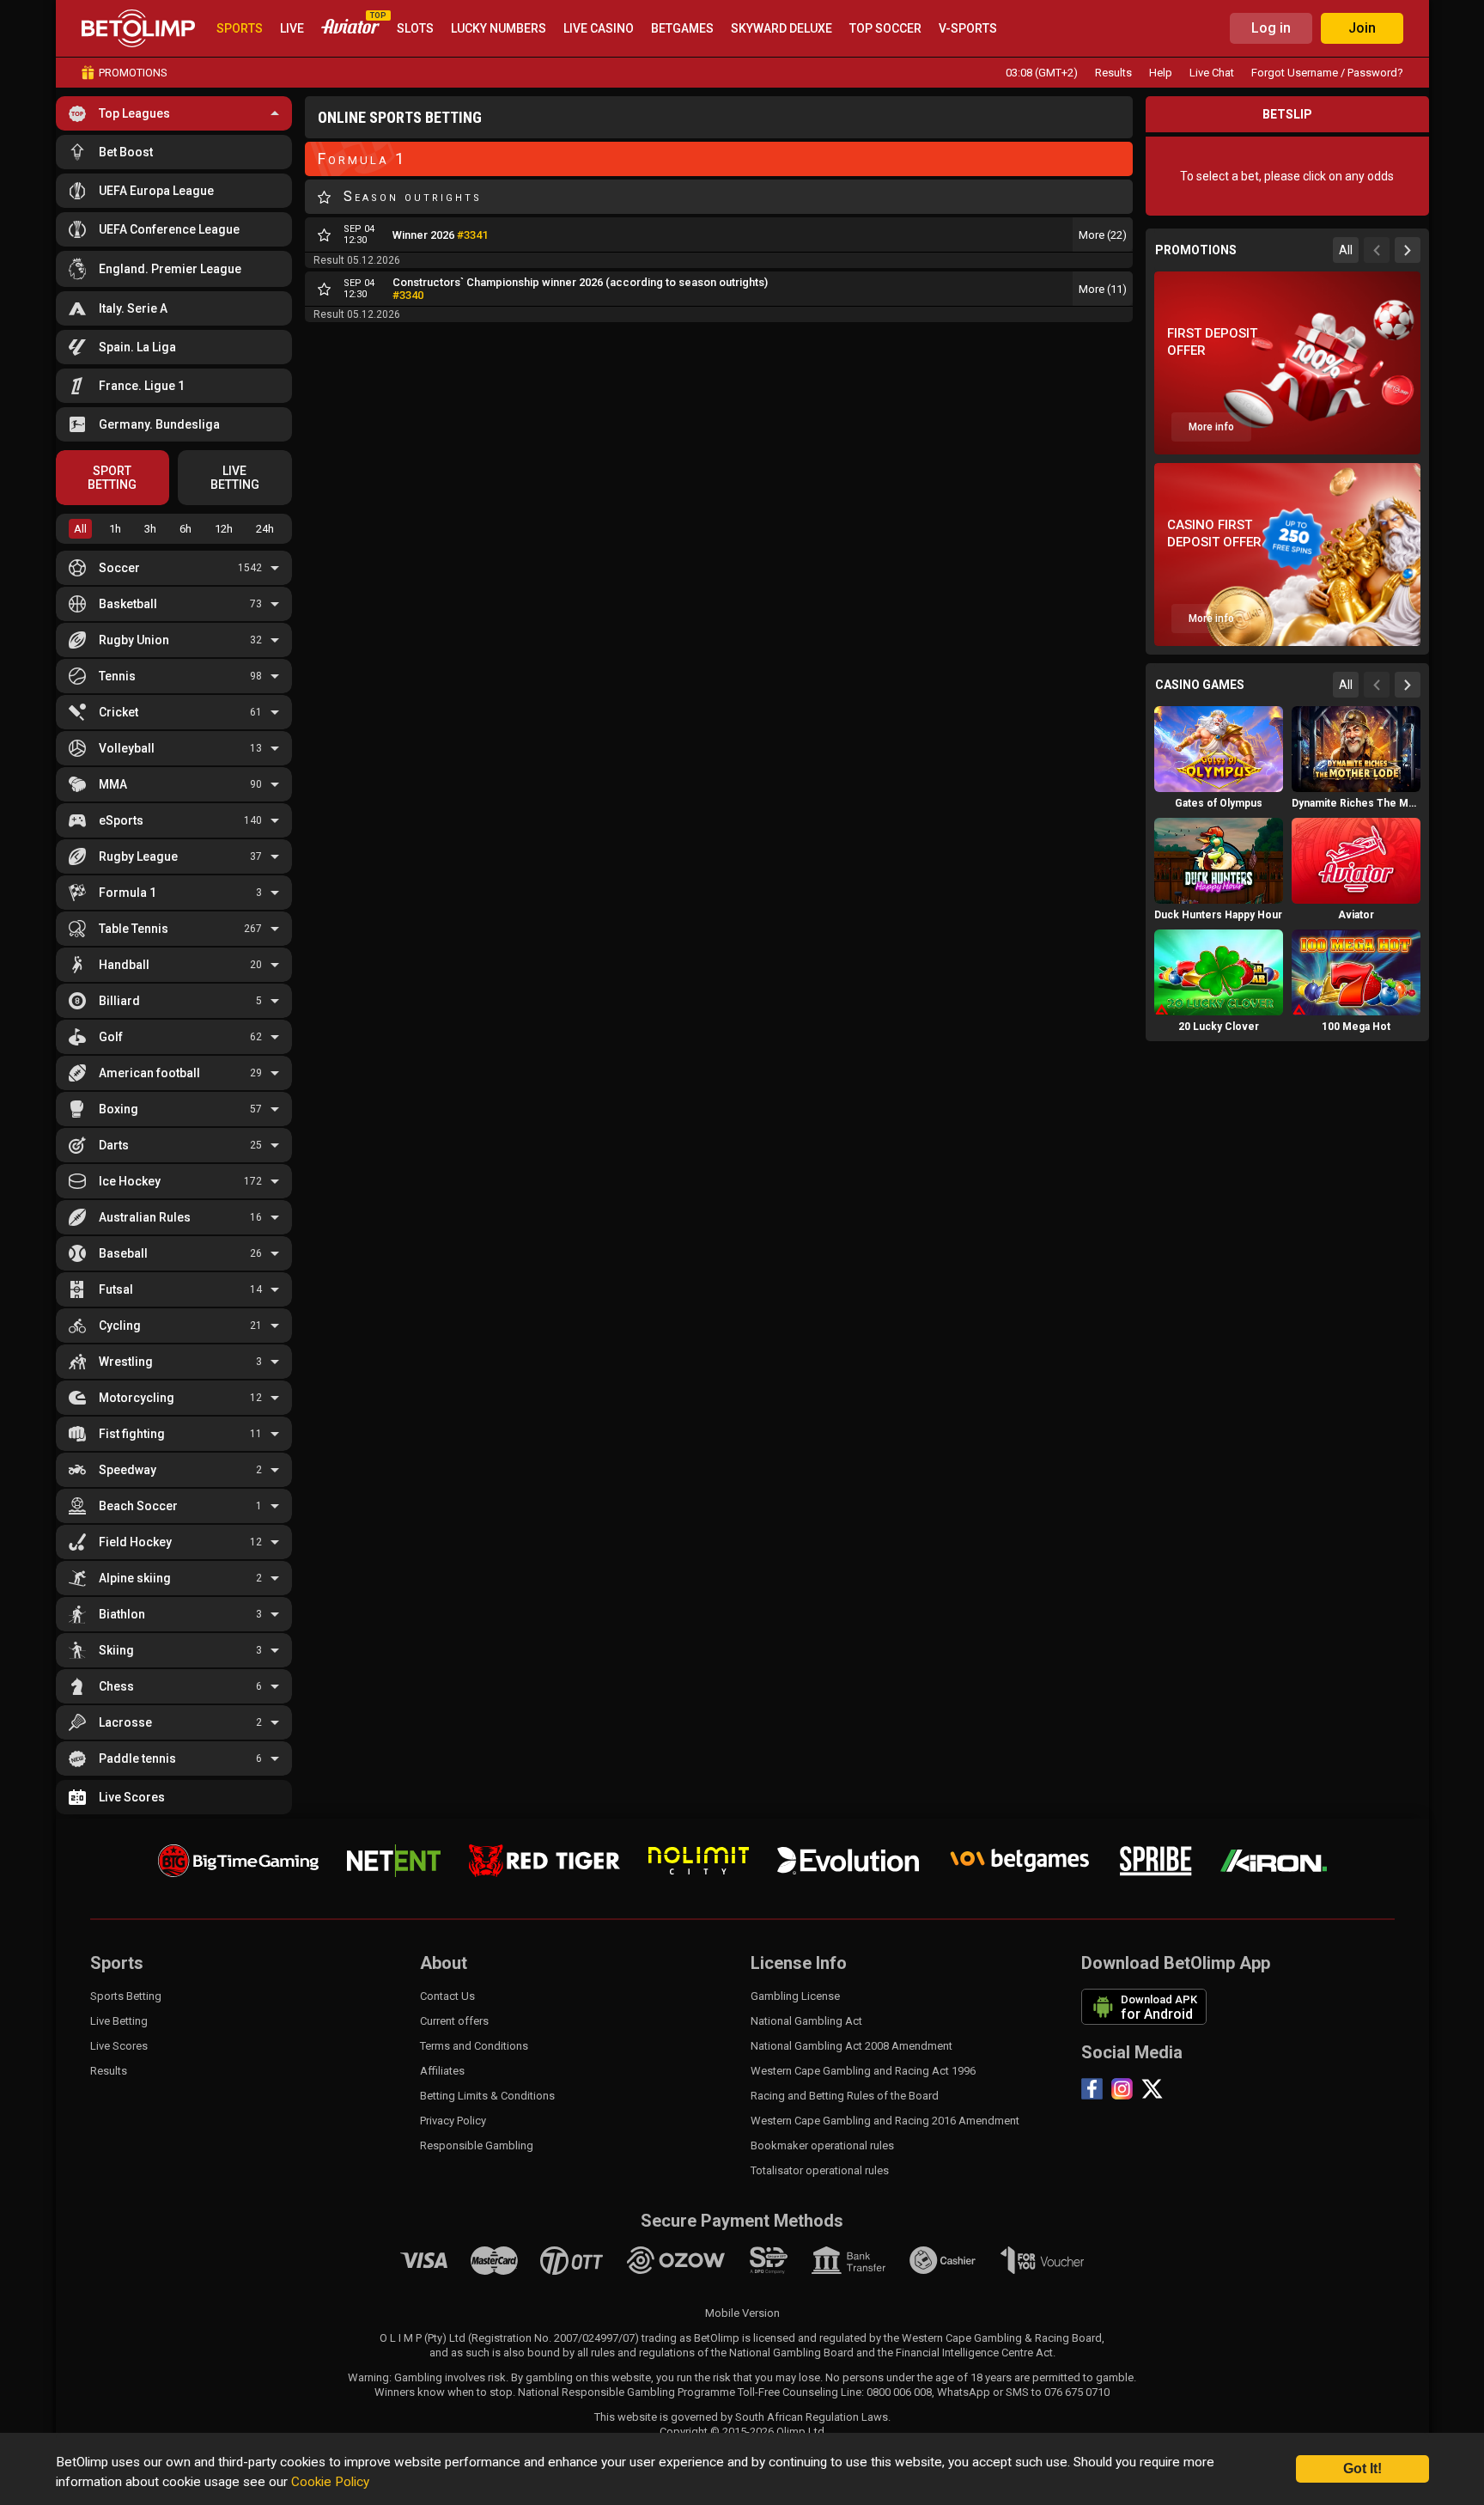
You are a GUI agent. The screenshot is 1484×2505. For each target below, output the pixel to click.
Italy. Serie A (133, 308)
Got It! (1362, 2468)
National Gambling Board (791, 2353)
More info (1211, 427)
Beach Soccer (138, 1506)
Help (1161, 73)
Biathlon (122, 1614)
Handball (124, 965)
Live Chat (1212, 73)
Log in (1271, 28)
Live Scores (132, 1797)
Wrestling (126, 1362)
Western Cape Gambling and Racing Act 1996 (863, 2071)
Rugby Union (134, 640)
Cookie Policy (330, 2482)
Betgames (682, 28)
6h (185, 529)
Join (1362, 28)
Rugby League (138, 856)
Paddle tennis (137, 1758)
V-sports (968, 28)
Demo (1219, 782)
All (80, 529)
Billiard (119, 1001)
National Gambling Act (806, 2021)
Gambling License (795, 1996)
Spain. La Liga (137, 347)
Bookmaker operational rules (822, 2145)
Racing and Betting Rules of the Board (845, 2096)
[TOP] (350, 29)
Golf (111, 1037)
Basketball (128, 604)
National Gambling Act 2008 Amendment (851, 2046)
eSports (121, 820)
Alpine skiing (135, 1578)
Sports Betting (126, 1996)
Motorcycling (137, 1398)
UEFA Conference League (169, 229)
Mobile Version (742, 2313)
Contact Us (447, 1996)
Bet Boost (126, 152)
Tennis (117, 676)
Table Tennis (134, 929)
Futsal (116, 1289)
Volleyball (127, 748)
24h (265, 529)
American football (149, 1073)
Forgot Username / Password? (1327, 73)
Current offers (454, 2021)
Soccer (119, 568)
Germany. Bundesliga (159, 424)
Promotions (133, 73)
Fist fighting (132, 1434)
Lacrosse (125, 1722)
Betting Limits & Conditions (487, 2096)
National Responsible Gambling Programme (626, 2392)
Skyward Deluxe (782, 28)
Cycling (120, 1326)
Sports (240, 28)
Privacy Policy (453, 2121)
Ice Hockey (130, 1181)
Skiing (116, 1650)
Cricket (119, 712)
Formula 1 (128, 893)
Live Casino (599, 28)
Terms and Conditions (474, 2046)
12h (224, 529)
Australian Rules (145, 1217)
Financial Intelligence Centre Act (974, 2353)
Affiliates (442, 2071)
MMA (113, 784)
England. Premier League (170, 269)
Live (292, 28)
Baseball (123, 1253)
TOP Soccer (885, 28)
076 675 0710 (1077, 2392)
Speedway (128, 1470)
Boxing (119, 1109)
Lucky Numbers (499, 28)
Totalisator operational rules (820, 2170)
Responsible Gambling (477, 2145)
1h (115, 529)
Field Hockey (135, 1542)
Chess (116, 1686)
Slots (415, 28)
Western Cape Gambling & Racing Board (1002, 2338)
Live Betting (119, 2021)
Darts (114, 1145)
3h (150, 529)
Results (1113, 73)
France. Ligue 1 (142, 386)
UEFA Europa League (156, 191)
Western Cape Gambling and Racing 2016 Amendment (885, 2121)
